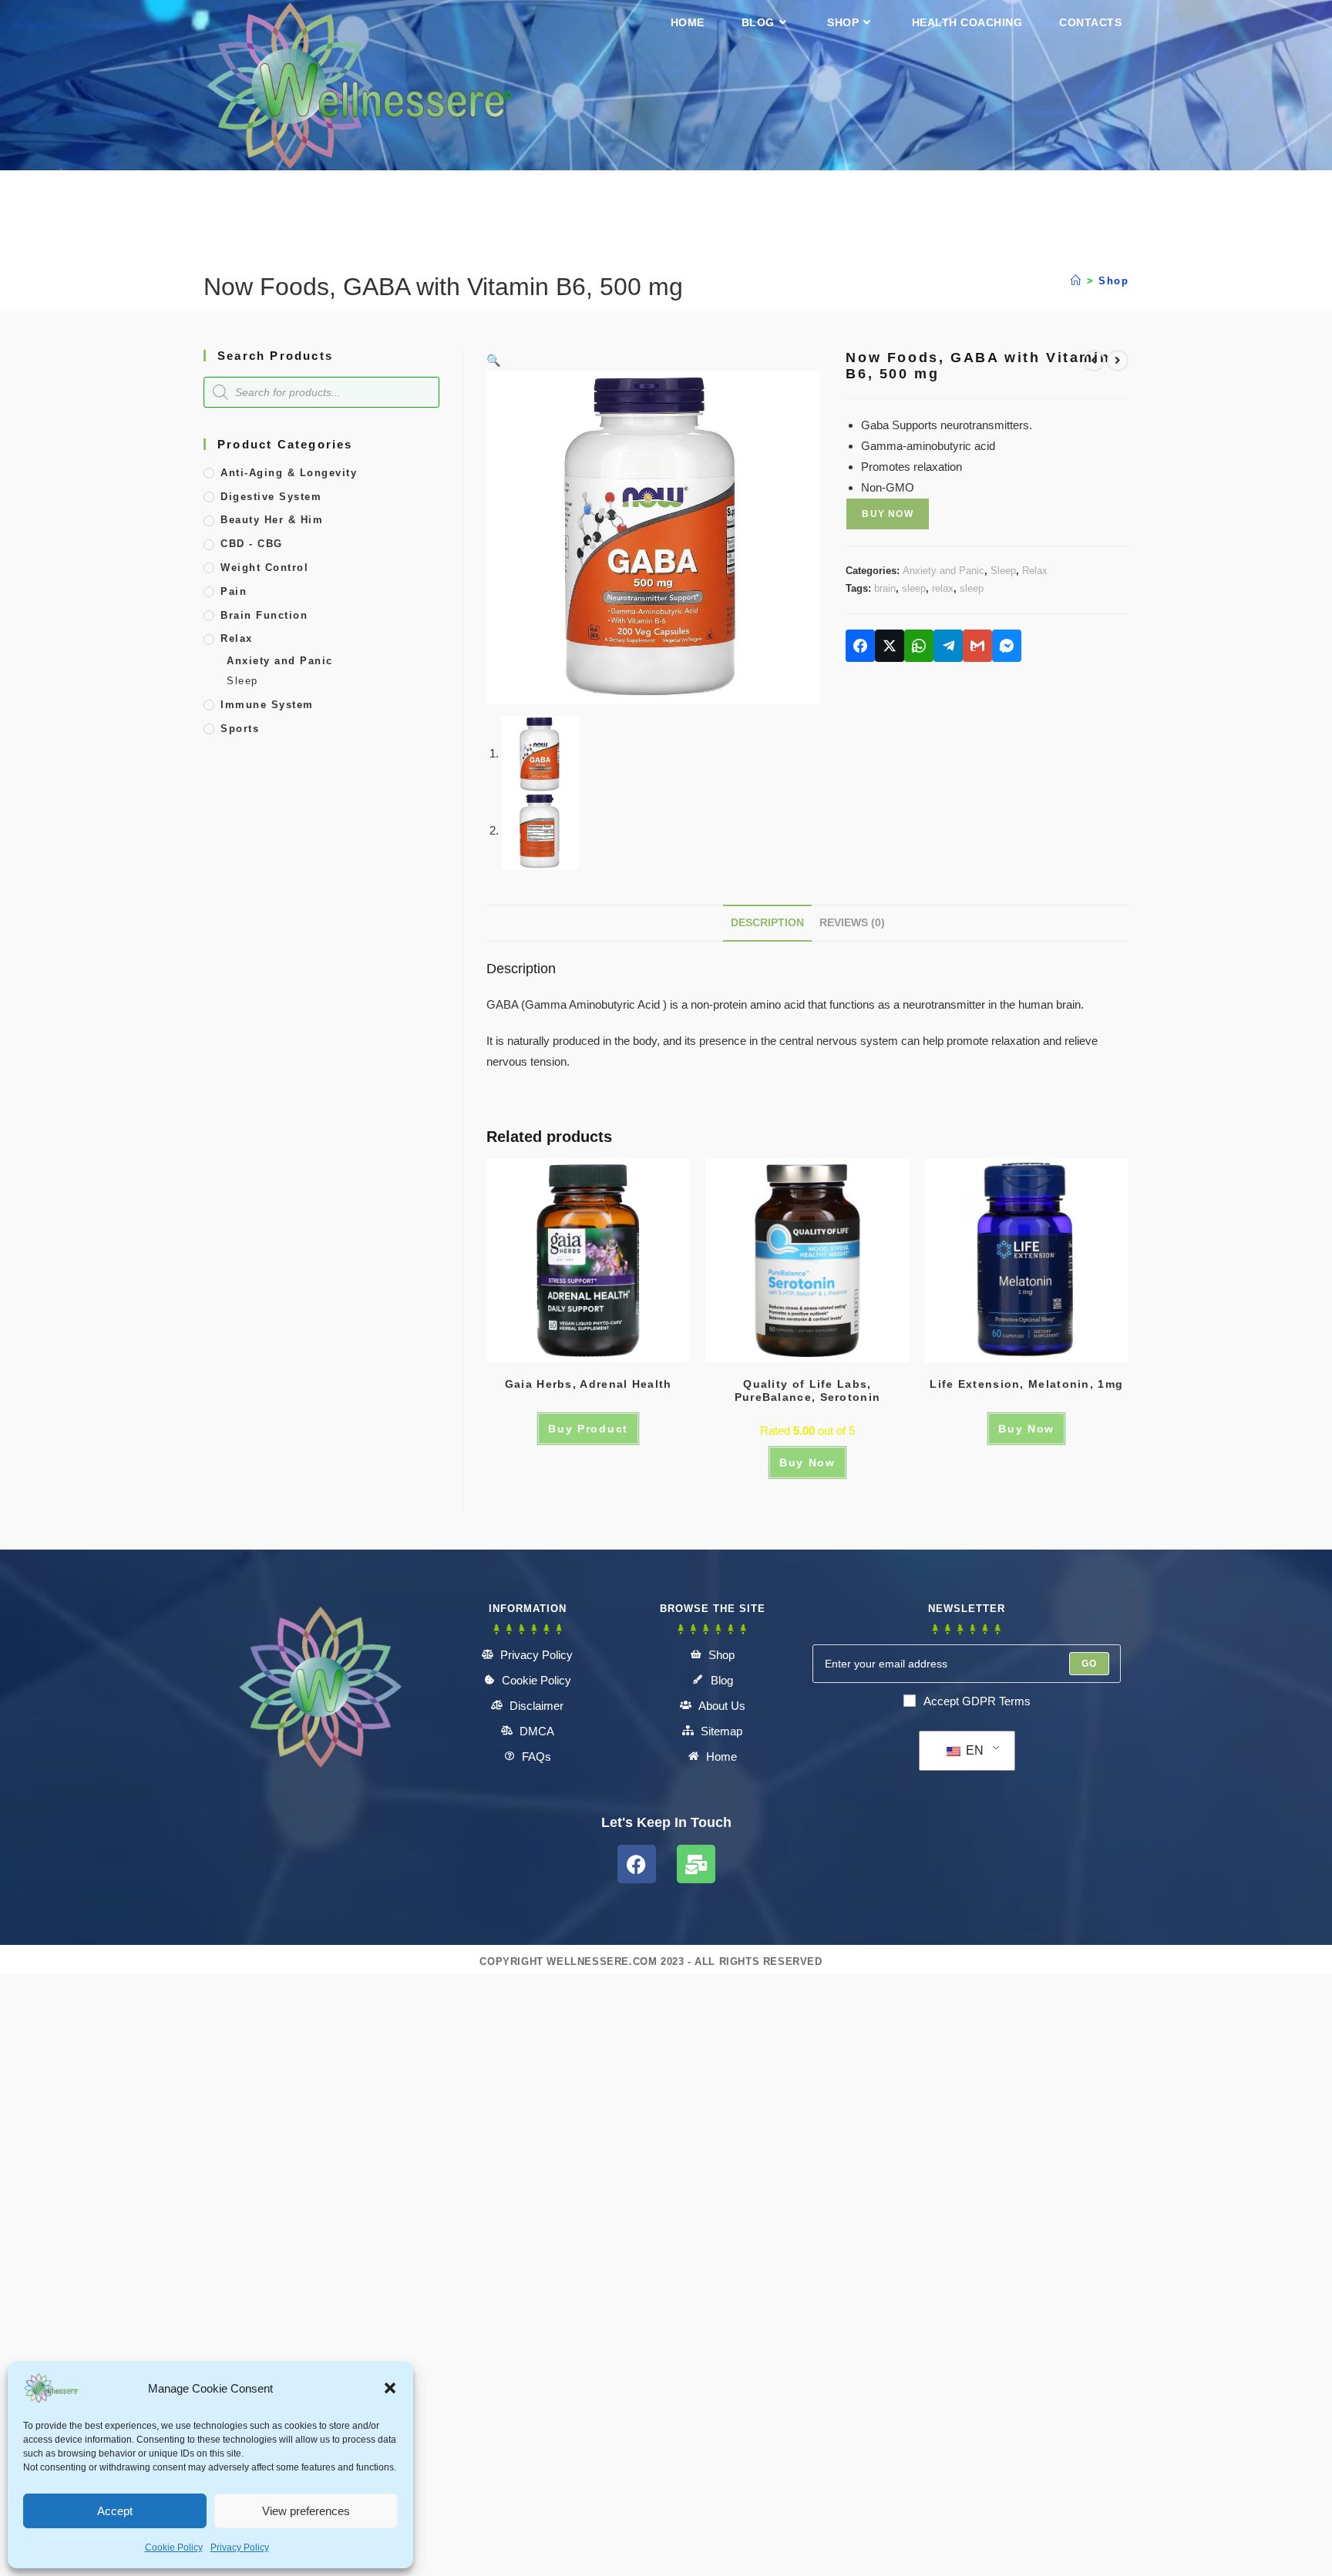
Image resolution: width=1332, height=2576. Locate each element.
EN (973, 1750)
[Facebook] (637, 1864)
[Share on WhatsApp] (919, 646)
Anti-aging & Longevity (289, 473)
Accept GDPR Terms (977, 1701)
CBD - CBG (252, 544)
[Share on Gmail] (977, 646)
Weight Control (264, 568)
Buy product (588, 1429)
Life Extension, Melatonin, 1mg (1026, 1384)
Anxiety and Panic (943, 571)
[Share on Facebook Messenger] (1007, 646)
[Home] (1076, 281)
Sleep (1003, 571)
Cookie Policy (174, 2547)
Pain (234, 591)
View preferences (306, 2511)
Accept (115, 2511)
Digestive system (271, 497)
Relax (1035, 571)
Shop (1113, 281)
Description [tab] (767, 923)
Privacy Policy (240, 2547)
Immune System (267, 705)
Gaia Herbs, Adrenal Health (589, 1384)
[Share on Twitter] (890, 646)
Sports (240, 729)
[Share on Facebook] (860, 646)
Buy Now (887, 514)
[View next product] (1118, 361)
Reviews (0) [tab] (852, 923)
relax (943, 588)
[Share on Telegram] (948, 646)
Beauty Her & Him (272, 520)
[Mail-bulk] (696, 1864)
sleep (914, 588)
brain (885, 588)
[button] (390, 2388)
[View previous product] (1094, 361)
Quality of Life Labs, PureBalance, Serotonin (808, 1390)
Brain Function (264, 615)
